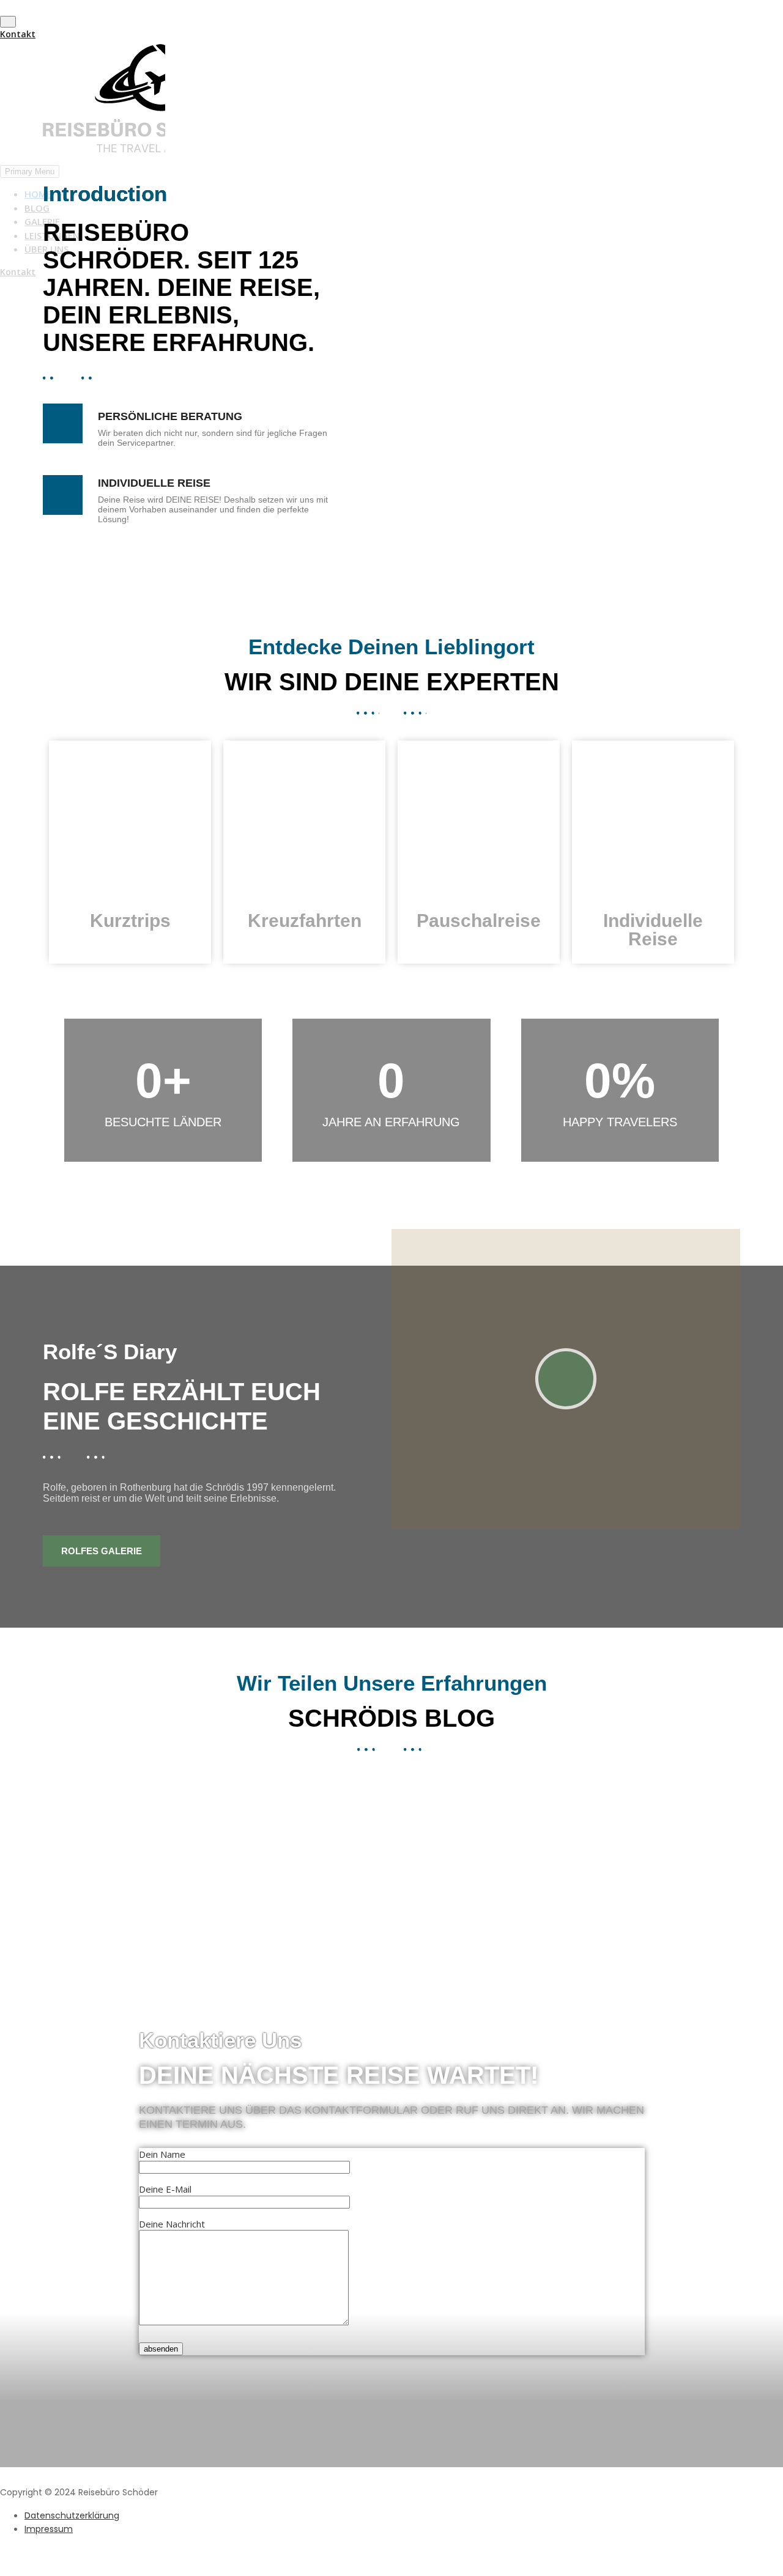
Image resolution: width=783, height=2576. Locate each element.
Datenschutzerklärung (72, 2515)
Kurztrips (130, 921)
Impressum (49, 2529)
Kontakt (18, 34)
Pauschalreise (479, 921)
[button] (553, 352)
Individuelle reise (653, 930)
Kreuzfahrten (305, 921)
